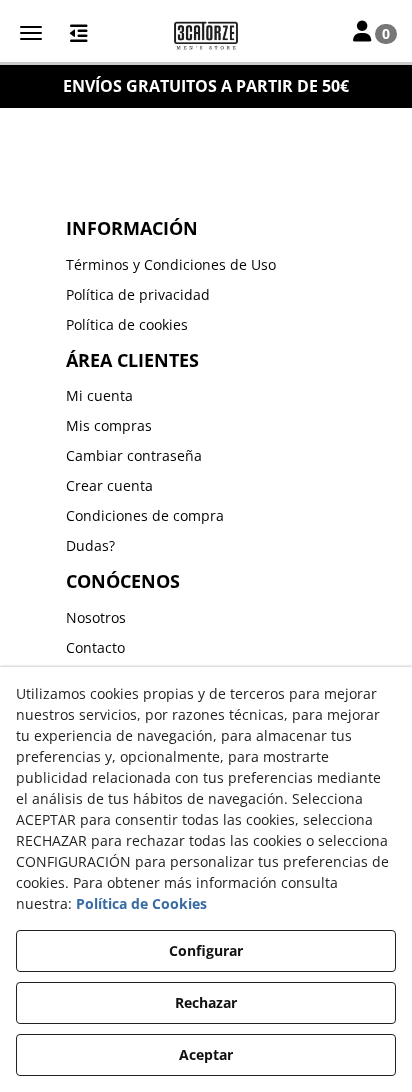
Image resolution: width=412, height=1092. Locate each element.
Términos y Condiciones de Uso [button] (171, 264)
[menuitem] (206, 265)
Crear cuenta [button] (109, 485)
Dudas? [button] (90, 545)
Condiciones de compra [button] (145, 515)
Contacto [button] (95, 647)
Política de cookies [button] (127, 324)
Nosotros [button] (96, 617)
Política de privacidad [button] (138, 294)
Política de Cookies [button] (141, 903)
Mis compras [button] (109, 425)
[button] (206, 35)
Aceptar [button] (206, 1054)
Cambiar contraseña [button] (134, 455)
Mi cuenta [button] (99, 395)
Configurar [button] (206, 950)
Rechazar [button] (206, 1002)
